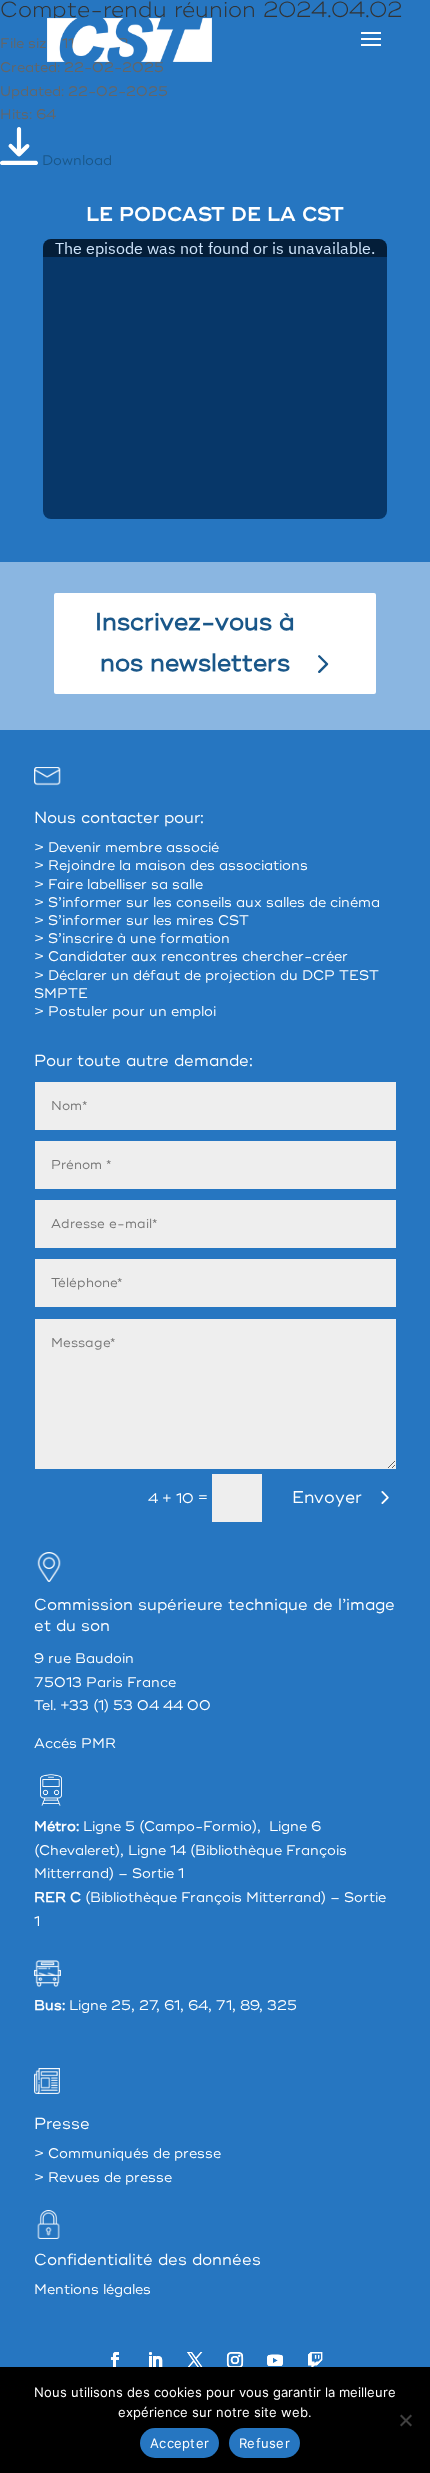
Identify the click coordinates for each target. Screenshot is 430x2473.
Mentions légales (92, 2289)
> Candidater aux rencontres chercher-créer (191, 956)
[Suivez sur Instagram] (235, 2360)
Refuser (264, 2443)
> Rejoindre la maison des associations (171, 865)
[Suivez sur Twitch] (315, 2360)
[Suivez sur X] (195, 2360)
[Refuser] (405, 2420)
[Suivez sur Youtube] (275, 2360)
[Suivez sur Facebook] (115, 2360)
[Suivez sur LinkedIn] (155, 2360)
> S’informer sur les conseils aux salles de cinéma (207, 902)
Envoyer (327, 1497)
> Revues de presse (103, 2177)
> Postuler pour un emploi (125, 1011)
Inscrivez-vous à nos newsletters (195, 643)
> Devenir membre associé (126, 847)
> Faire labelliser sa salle (118, 884)
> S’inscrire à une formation (132, 938)
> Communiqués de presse (127, 2153)
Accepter (179, 2443)
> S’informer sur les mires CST (141, 920)
